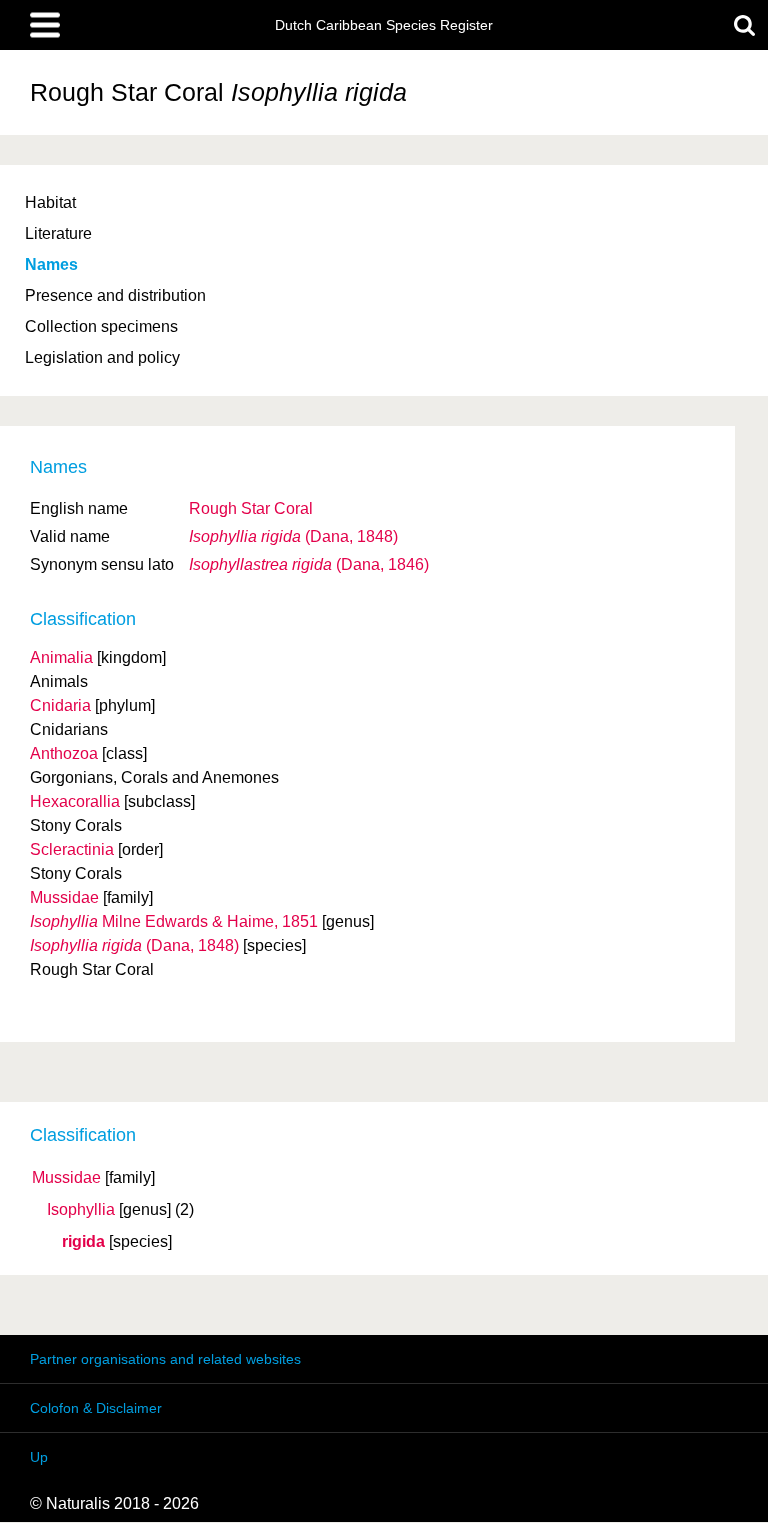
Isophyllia (81, 1210)
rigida (83, 1242)
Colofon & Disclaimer (96, 1408)
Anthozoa (64, 753)
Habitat (50, 202)
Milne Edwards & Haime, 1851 (174, 921)
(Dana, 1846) (309, 564)
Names (51, 264)
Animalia (61, 657)
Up (39, 1457)
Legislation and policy (102, 357)
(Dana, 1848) (293, 536)
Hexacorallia (75, 801)
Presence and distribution (115, 295)
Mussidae (66, 1178)
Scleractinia (72, 849)
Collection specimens (101, 326)
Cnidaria (60, 705)
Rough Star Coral (251, 508)
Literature (58, 233)
